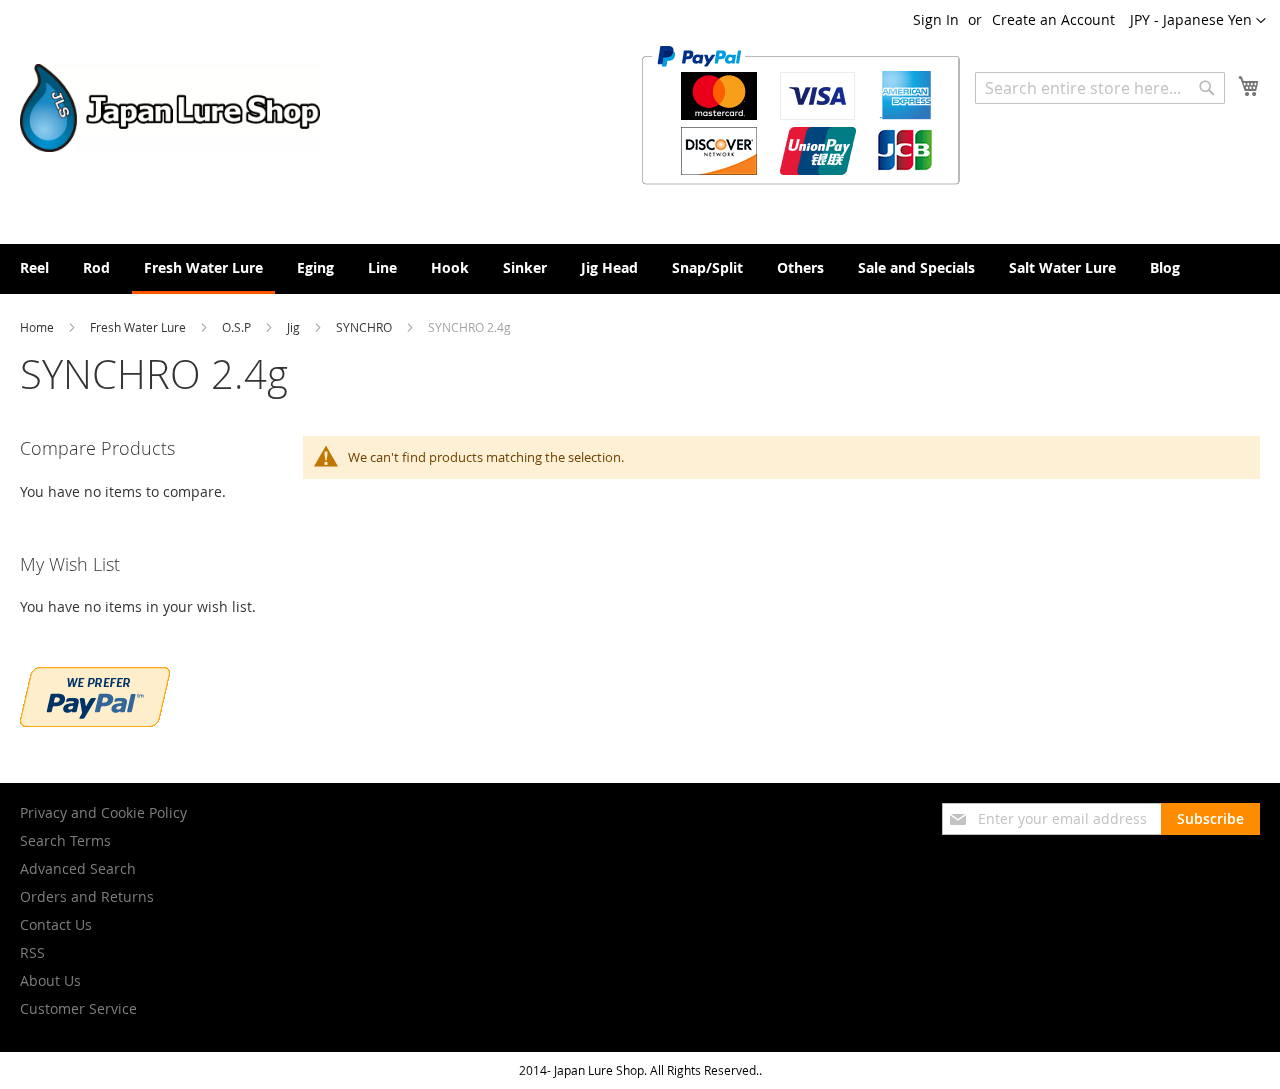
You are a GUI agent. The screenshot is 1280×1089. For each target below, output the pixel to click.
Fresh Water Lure (139, 327)
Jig (295, 327)
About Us (50, 980)
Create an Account (1053, 19)
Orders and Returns (87, 896)
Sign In (936, 19)
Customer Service (78, 1008)
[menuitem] (34, 267)
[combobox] (1100, 88)
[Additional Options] (95, 721)
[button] (1198, 21)
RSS (32, 952)
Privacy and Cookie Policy (103, 812)
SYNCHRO (365, 327)
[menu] (640, 269)
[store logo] (170, 108)
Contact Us (56, 924)
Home (38, 327)
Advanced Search (78, 868)
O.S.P (238, 327)
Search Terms (65, 840)
